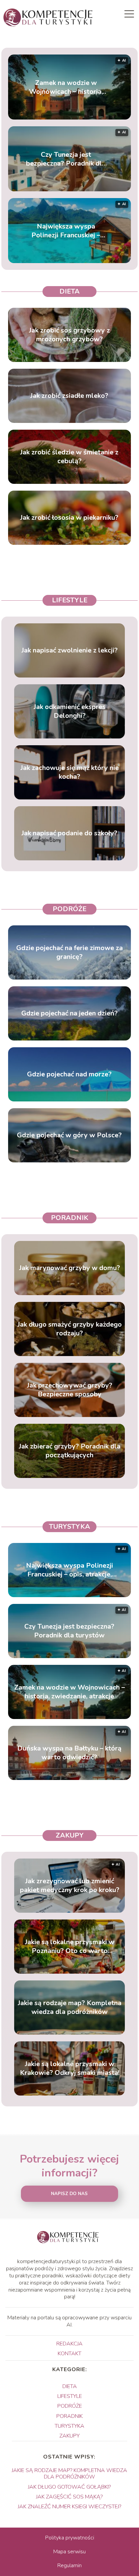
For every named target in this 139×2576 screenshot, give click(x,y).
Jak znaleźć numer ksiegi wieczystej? (69, 2507)
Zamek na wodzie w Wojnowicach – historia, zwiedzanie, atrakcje (66, 87)
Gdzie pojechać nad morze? (69, 1074)
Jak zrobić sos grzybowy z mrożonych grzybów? (69, 335)
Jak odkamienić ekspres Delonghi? (70, 711)
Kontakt (69, 2354)
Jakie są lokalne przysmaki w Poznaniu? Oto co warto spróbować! (70, 1947)
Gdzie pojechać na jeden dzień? (69, 1013)
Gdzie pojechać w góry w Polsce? (69, 1135)
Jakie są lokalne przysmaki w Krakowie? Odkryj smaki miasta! (70, 2068)
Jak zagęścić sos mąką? (69, 2497)
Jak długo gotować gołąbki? (69, 2487)
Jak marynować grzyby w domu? (70, 1268)
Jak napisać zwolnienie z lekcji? (70, 650)
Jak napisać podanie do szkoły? (69, 833)
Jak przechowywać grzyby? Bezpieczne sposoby (70, 1390)
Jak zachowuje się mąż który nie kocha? (70, 772)
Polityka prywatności (70, 2538)
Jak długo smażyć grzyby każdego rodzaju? (70, 1329)
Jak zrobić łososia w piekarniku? (69, 518)
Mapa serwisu (69, 2552)
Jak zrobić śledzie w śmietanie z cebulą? (69, 457)
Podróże (69, 909)
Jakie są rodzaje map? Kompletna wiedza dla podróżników (70, 2008)
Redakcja (69, 2344)
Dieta (69, 291)
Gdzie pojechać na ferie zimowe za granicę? (69, 952)
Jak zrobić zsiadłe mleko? (69, 396)
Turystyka (69, 1527)
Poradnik (70, 1218)
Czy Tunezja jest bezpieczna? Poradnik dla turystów (66, 159)
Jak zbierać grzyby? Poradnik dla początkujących (70, 1451)
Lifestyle (70, 600)
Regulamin (69, 2566)
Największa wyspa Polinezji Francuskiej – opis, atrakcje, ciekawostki (66, 231)
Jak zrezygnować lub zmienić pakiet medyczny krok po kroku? (70, 1886)
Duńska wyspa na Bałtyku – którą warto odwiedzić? (69, 1753)
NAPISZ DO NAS (69, 2194)
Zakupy (70, 1835)
